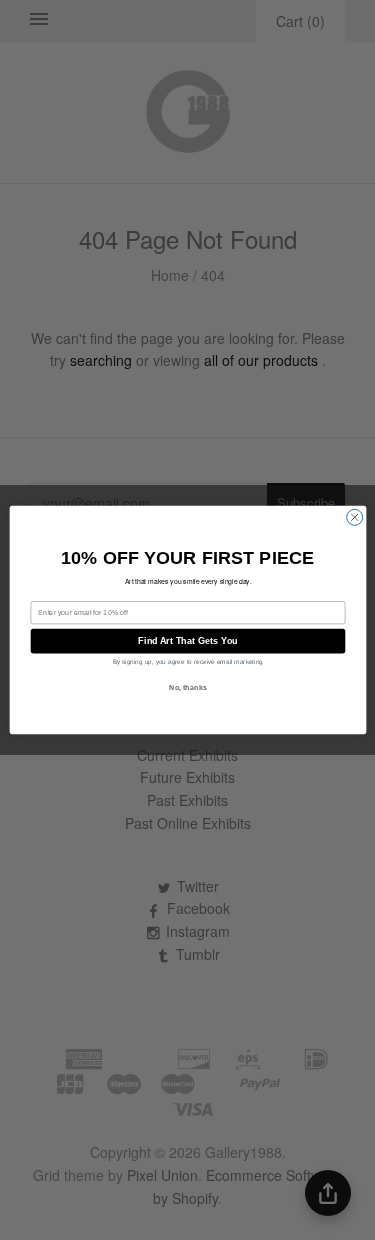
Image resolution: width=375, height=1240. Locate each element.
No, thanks (188, 688)
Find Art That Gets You (187, 641)
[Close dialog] (354, 517)
